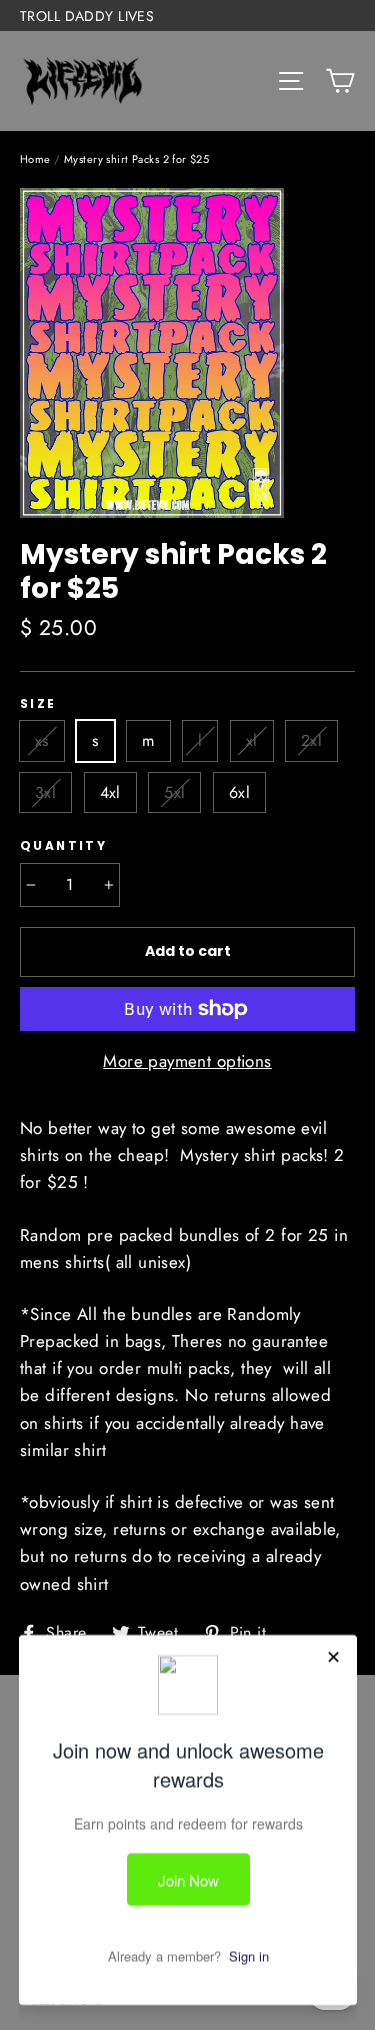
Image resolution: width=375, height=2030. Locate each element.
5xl (174, 792)
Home (35, 159)
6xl (239, 792)
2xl (311, 740)
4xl (110, 792)
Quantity (63, 846)
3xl (45, 792)
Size (38, 704)
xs (42, 740)
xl (252, 740)
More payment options (187, 1061)
